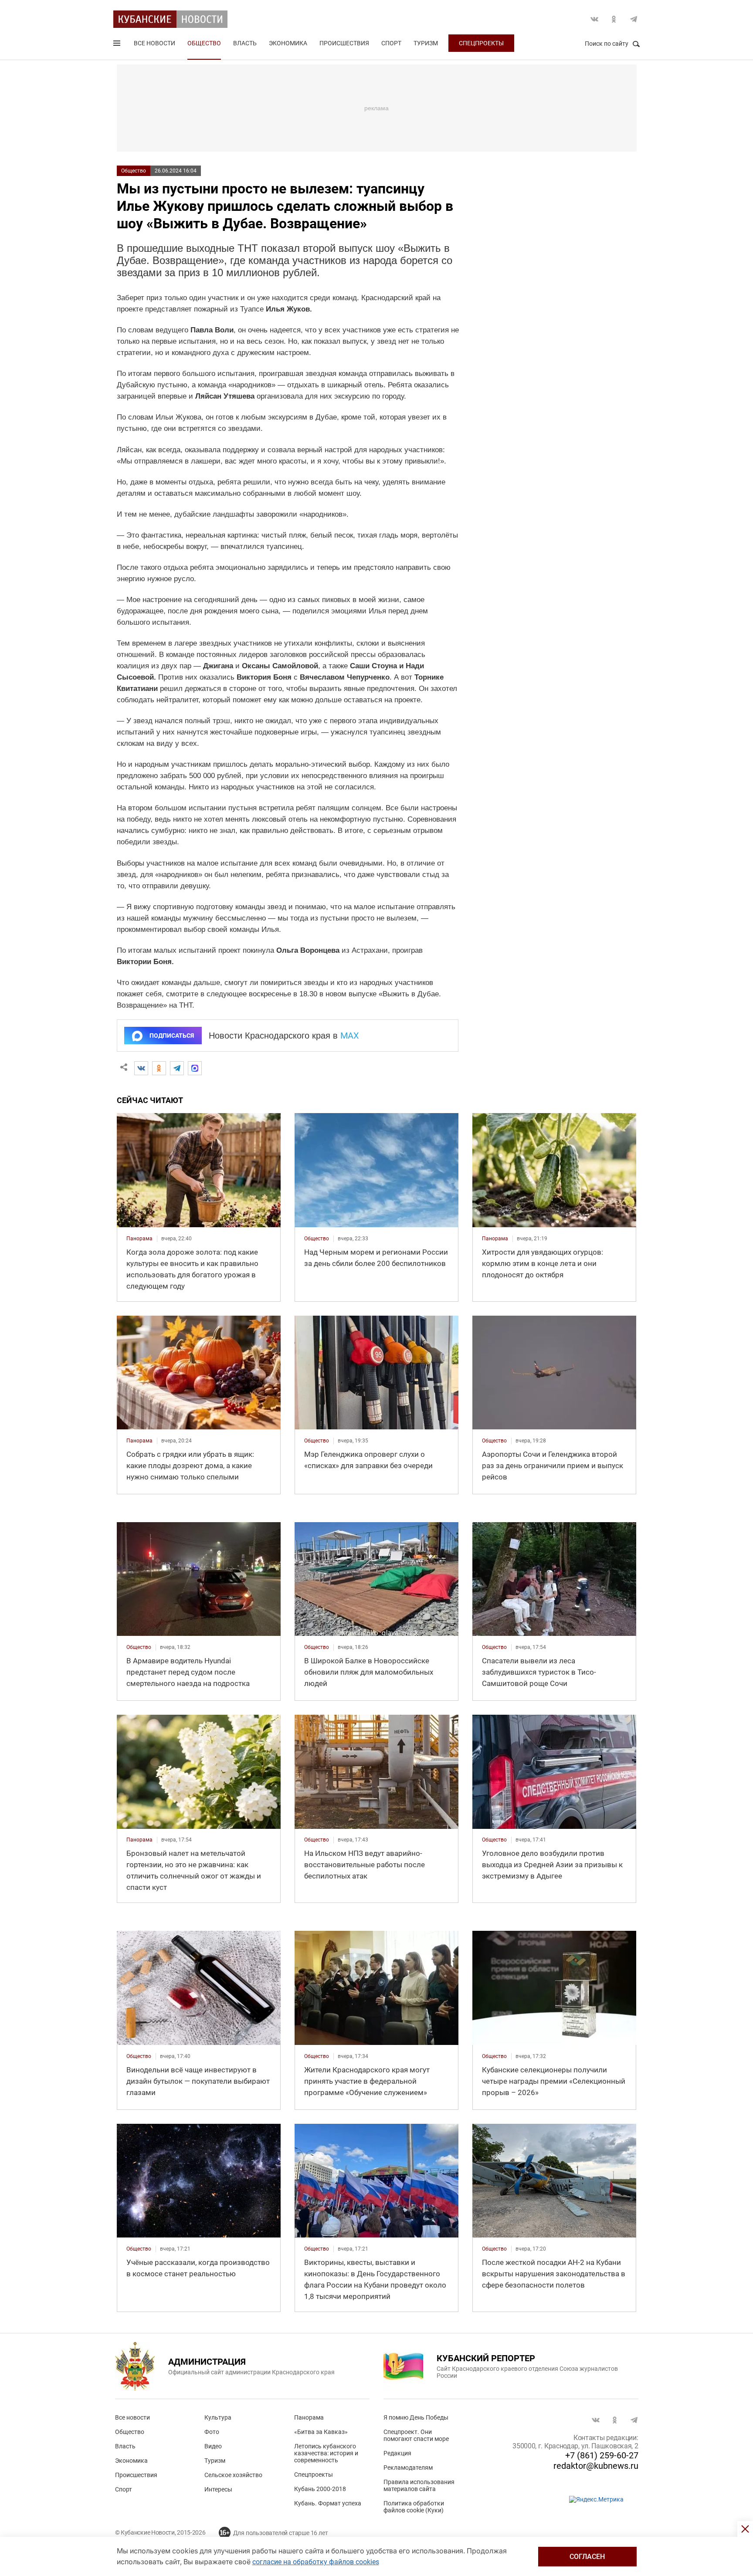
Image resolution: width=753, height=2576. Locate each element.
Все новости (154, 43)
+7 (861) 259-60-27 (602, 2455)
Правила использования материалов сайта (419, 2485)
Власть (245, 43)
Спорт (391, 43)
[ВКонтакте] (141, 1068)
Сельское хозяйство (233, 2475)
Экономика (288, 43)
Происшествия (344, 43)
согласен (587, 2557)
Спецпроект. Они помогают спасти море (416, 2435)
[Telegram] (177, 1068)
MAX (350, 1036)
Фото (212, 2432)
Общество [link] (317, 1239)
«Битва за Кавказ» (321, 2432)
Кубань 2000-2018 (320, 2489)
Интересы (218, 2489)
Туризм (426, 43)
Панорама (309, 2417)
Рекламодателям (408, 2468)
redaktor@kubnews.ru (596, 2466)
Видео (213, 2446)
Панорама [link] (139, 1239)
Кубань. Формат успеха (328, 2503)
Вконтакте (594, 19)
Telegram (634, 19)
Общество (204, 43)
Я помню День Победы (416, 2417)
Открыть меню (118, 45)
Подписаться (172, 1036)
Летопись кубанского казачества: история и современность (326, 2453)
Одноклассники (614, 19)
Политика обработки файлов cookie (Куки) (414, 2507)
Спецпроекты (481, 43)
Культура (218, 2417)
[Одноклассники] (159, 1068)
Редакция (397, 2453)
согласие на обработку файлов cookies (316, 2562)
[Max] (195, 1068)
